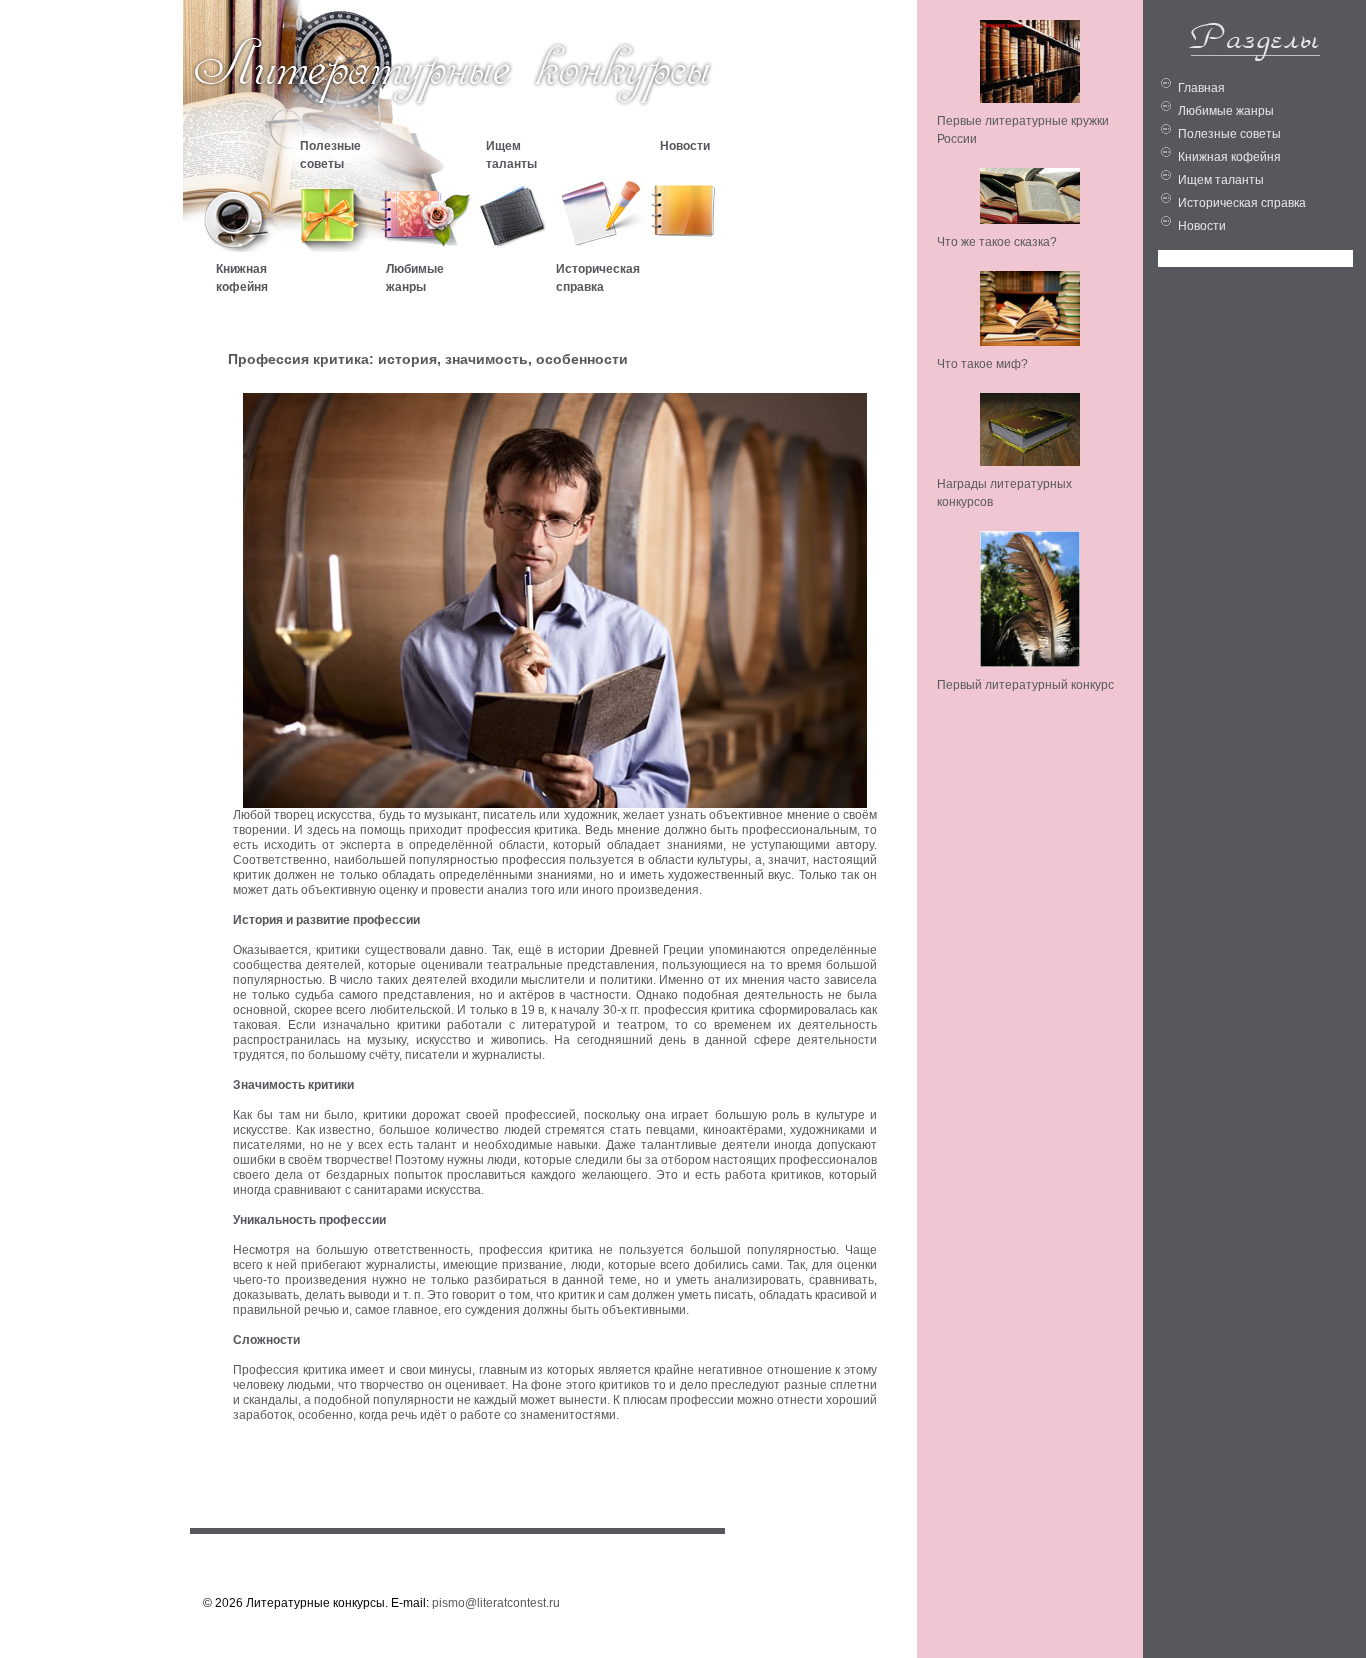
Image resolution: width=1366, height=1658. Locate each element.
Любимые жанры (1226, 111)
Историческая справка (1242, 203)
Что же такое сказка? (997, 242)
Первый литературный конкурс (1025, 685)
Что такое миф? (982, 364)
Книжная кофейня (1229, 157)
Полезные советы (1229, 134)
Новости (1202, 226)
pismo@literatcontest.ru (496, 1603)
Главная (1201, 88)
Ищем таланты (1221, 180)
